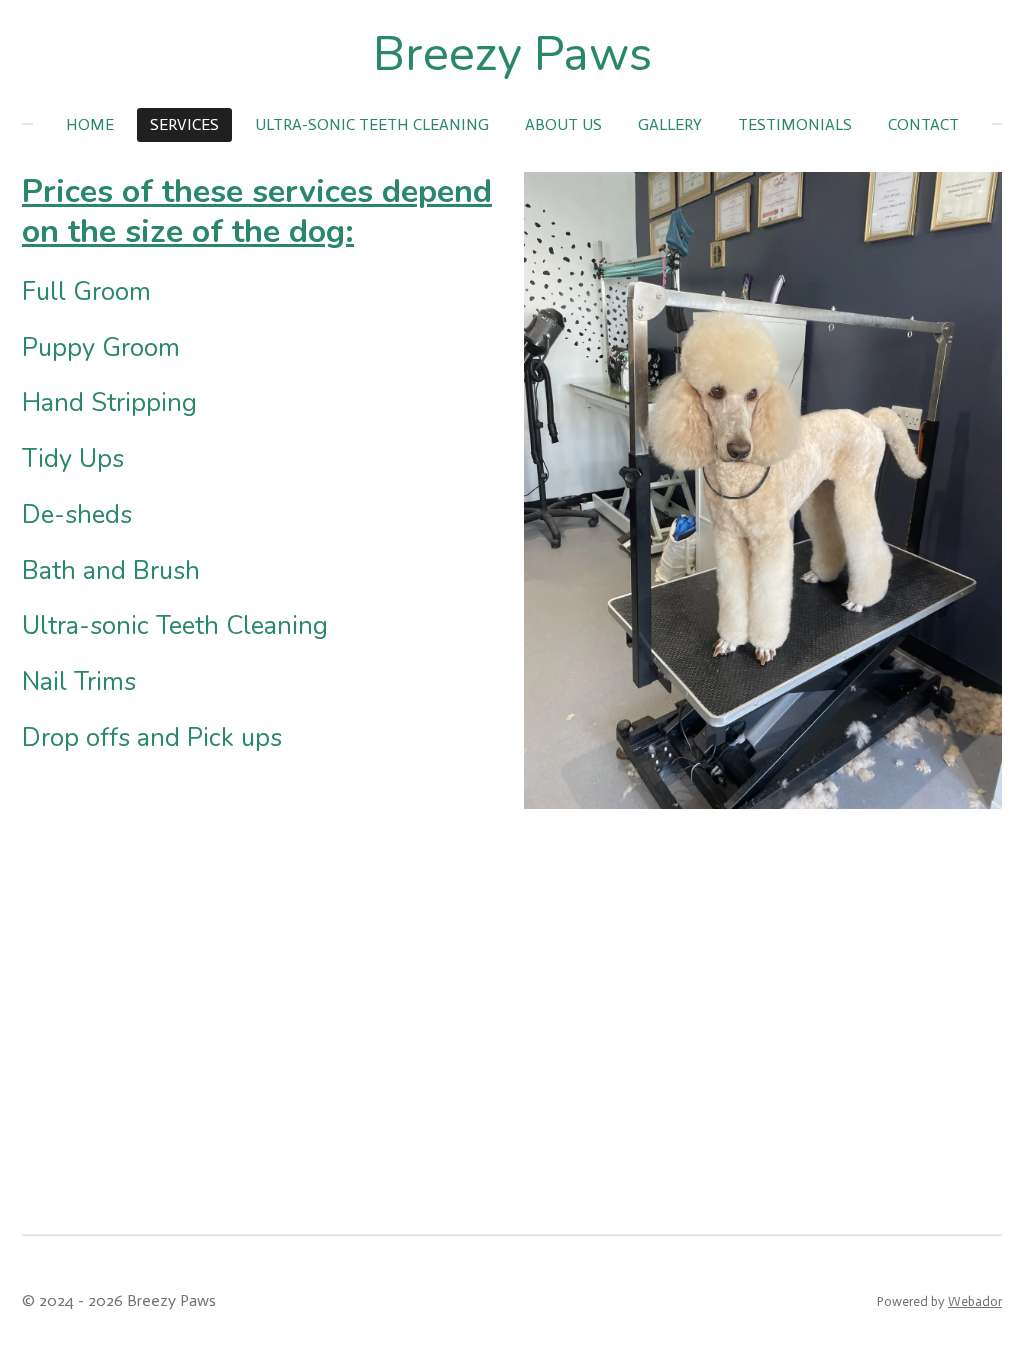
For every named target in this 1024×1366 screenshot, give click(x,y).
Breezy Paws (512, 54)
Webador (975, 1301)
